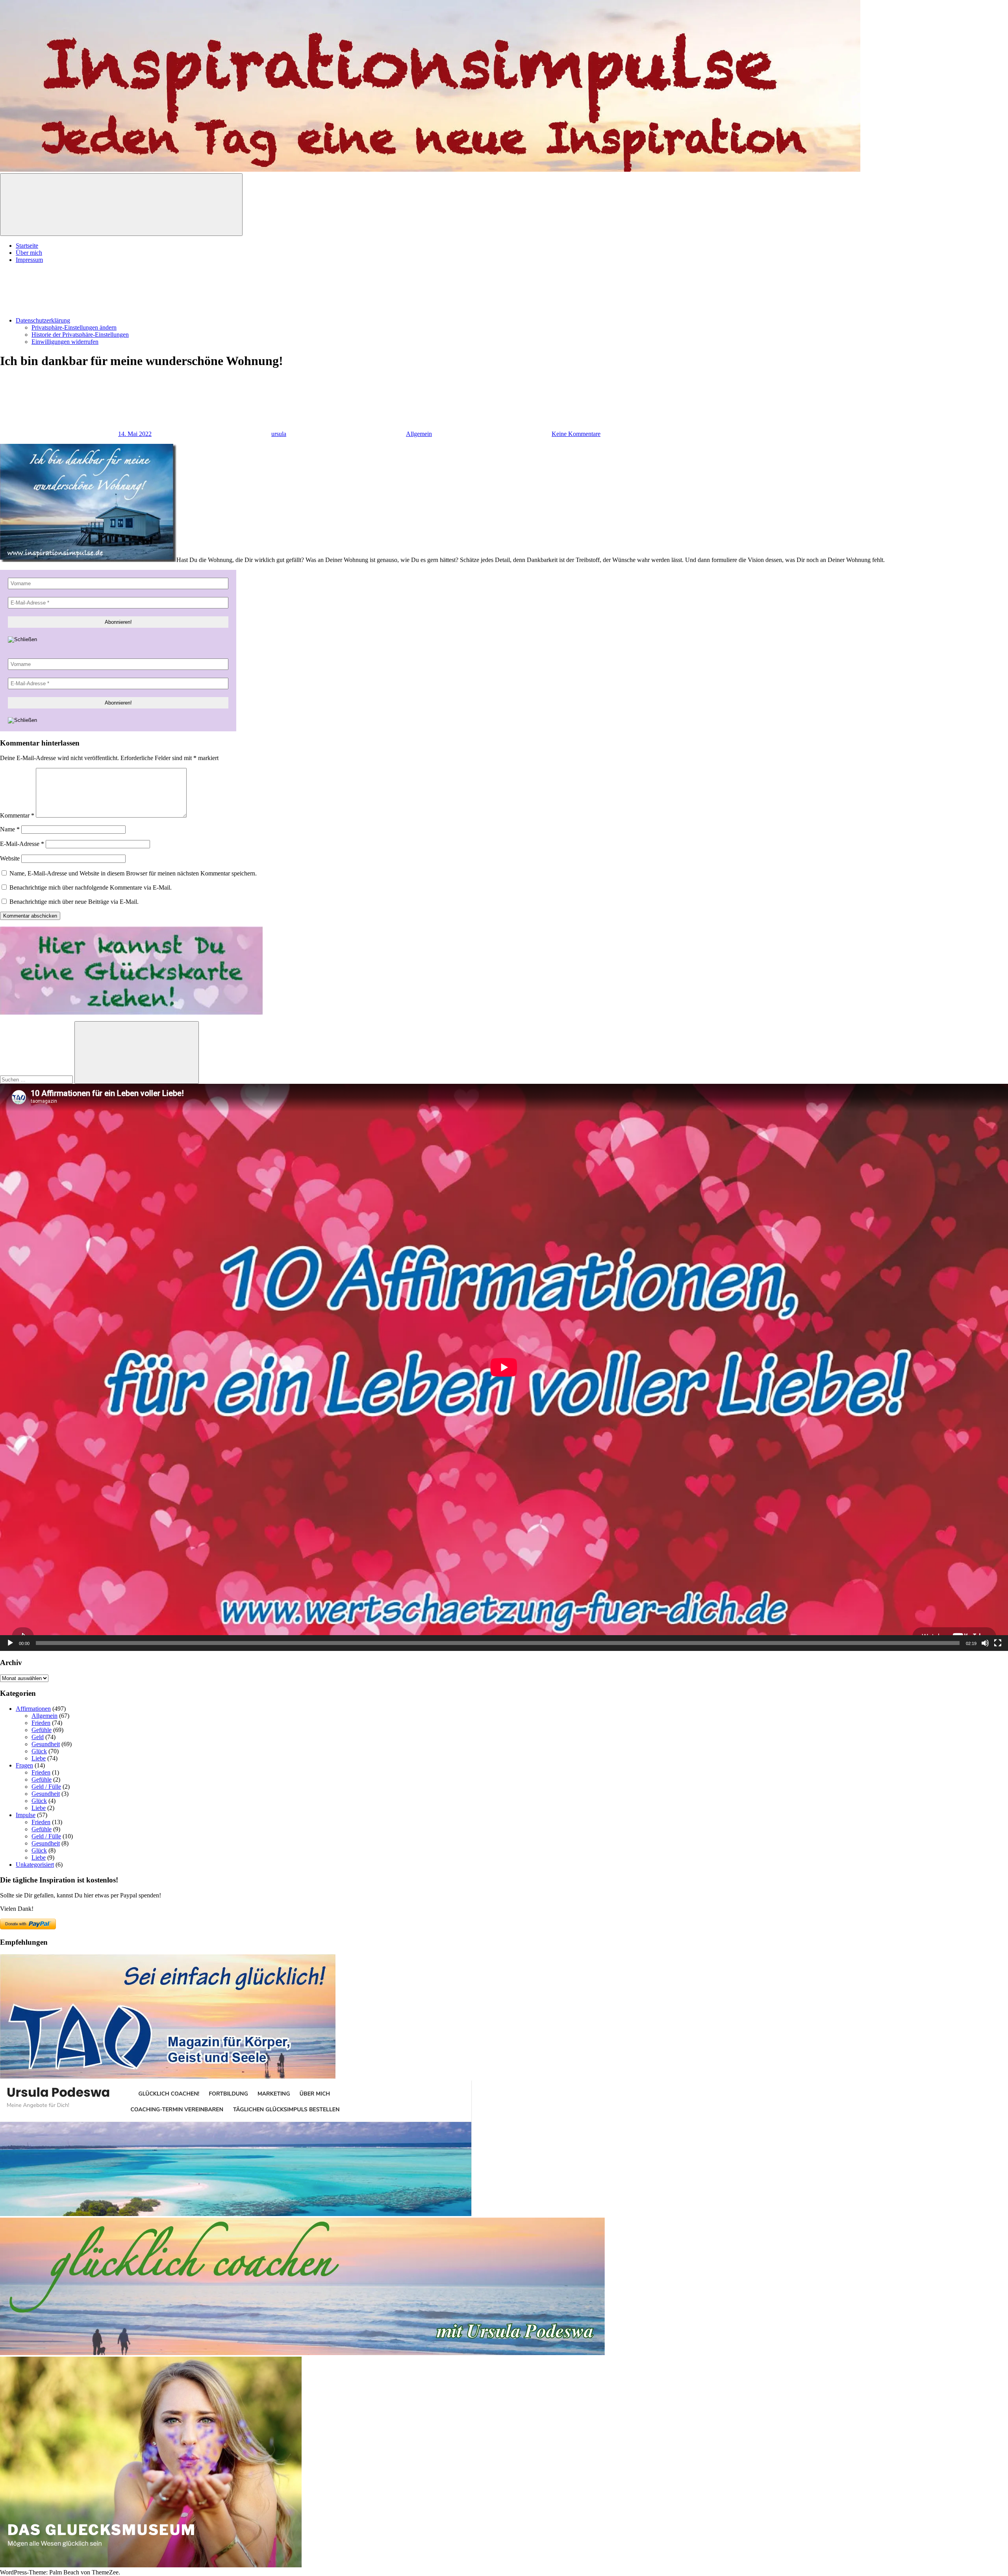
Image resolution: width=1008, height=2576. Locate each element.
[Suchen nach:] (37, 1079)
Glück (39, 1751)
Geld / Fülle (46, 1787)
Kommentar (17, 815)
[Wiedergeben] (10, 1643)
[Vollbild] (998, 1643)
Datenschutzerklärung (43, 320)
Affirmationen (33, 1709)
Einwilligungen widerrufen (65, 342)
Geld (38, 1737)
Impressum (29, 260)
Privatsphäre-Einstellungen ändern (74, 327)
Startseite (27, 246)
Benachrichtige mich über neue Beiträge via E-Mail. (74, 902)
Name (10, 829)
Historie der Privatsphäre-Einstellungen (80, 335)
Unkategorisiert (35, 1865)
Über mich (29, 253)
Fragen (24, 1765)
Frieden (41, 1723)
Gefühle (42, 1730)
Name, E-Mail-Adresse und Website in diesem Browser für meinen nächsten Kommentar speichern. (133, 873)
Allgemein (419, 434)
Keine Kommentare (576, 434)
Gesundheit (46, 1744)
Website (10, 858)
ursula (279, 434)
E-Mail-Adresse (22, 844)
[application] (504, 1367)
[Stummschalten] (985, 1643)
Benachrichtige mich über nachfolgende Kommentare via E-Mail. (91, 887)
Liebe (39, 1758)
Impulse (26, 1815)
